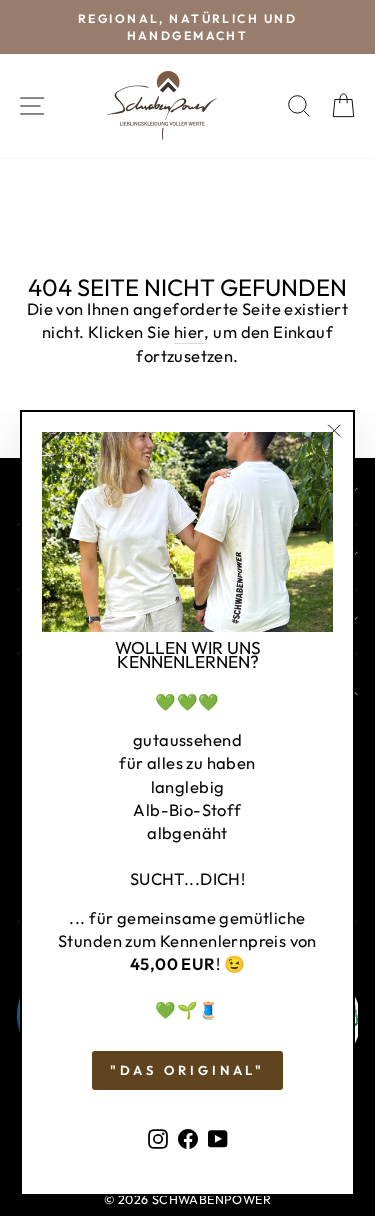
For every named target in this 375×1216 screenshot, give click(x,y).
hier (189, 331)
